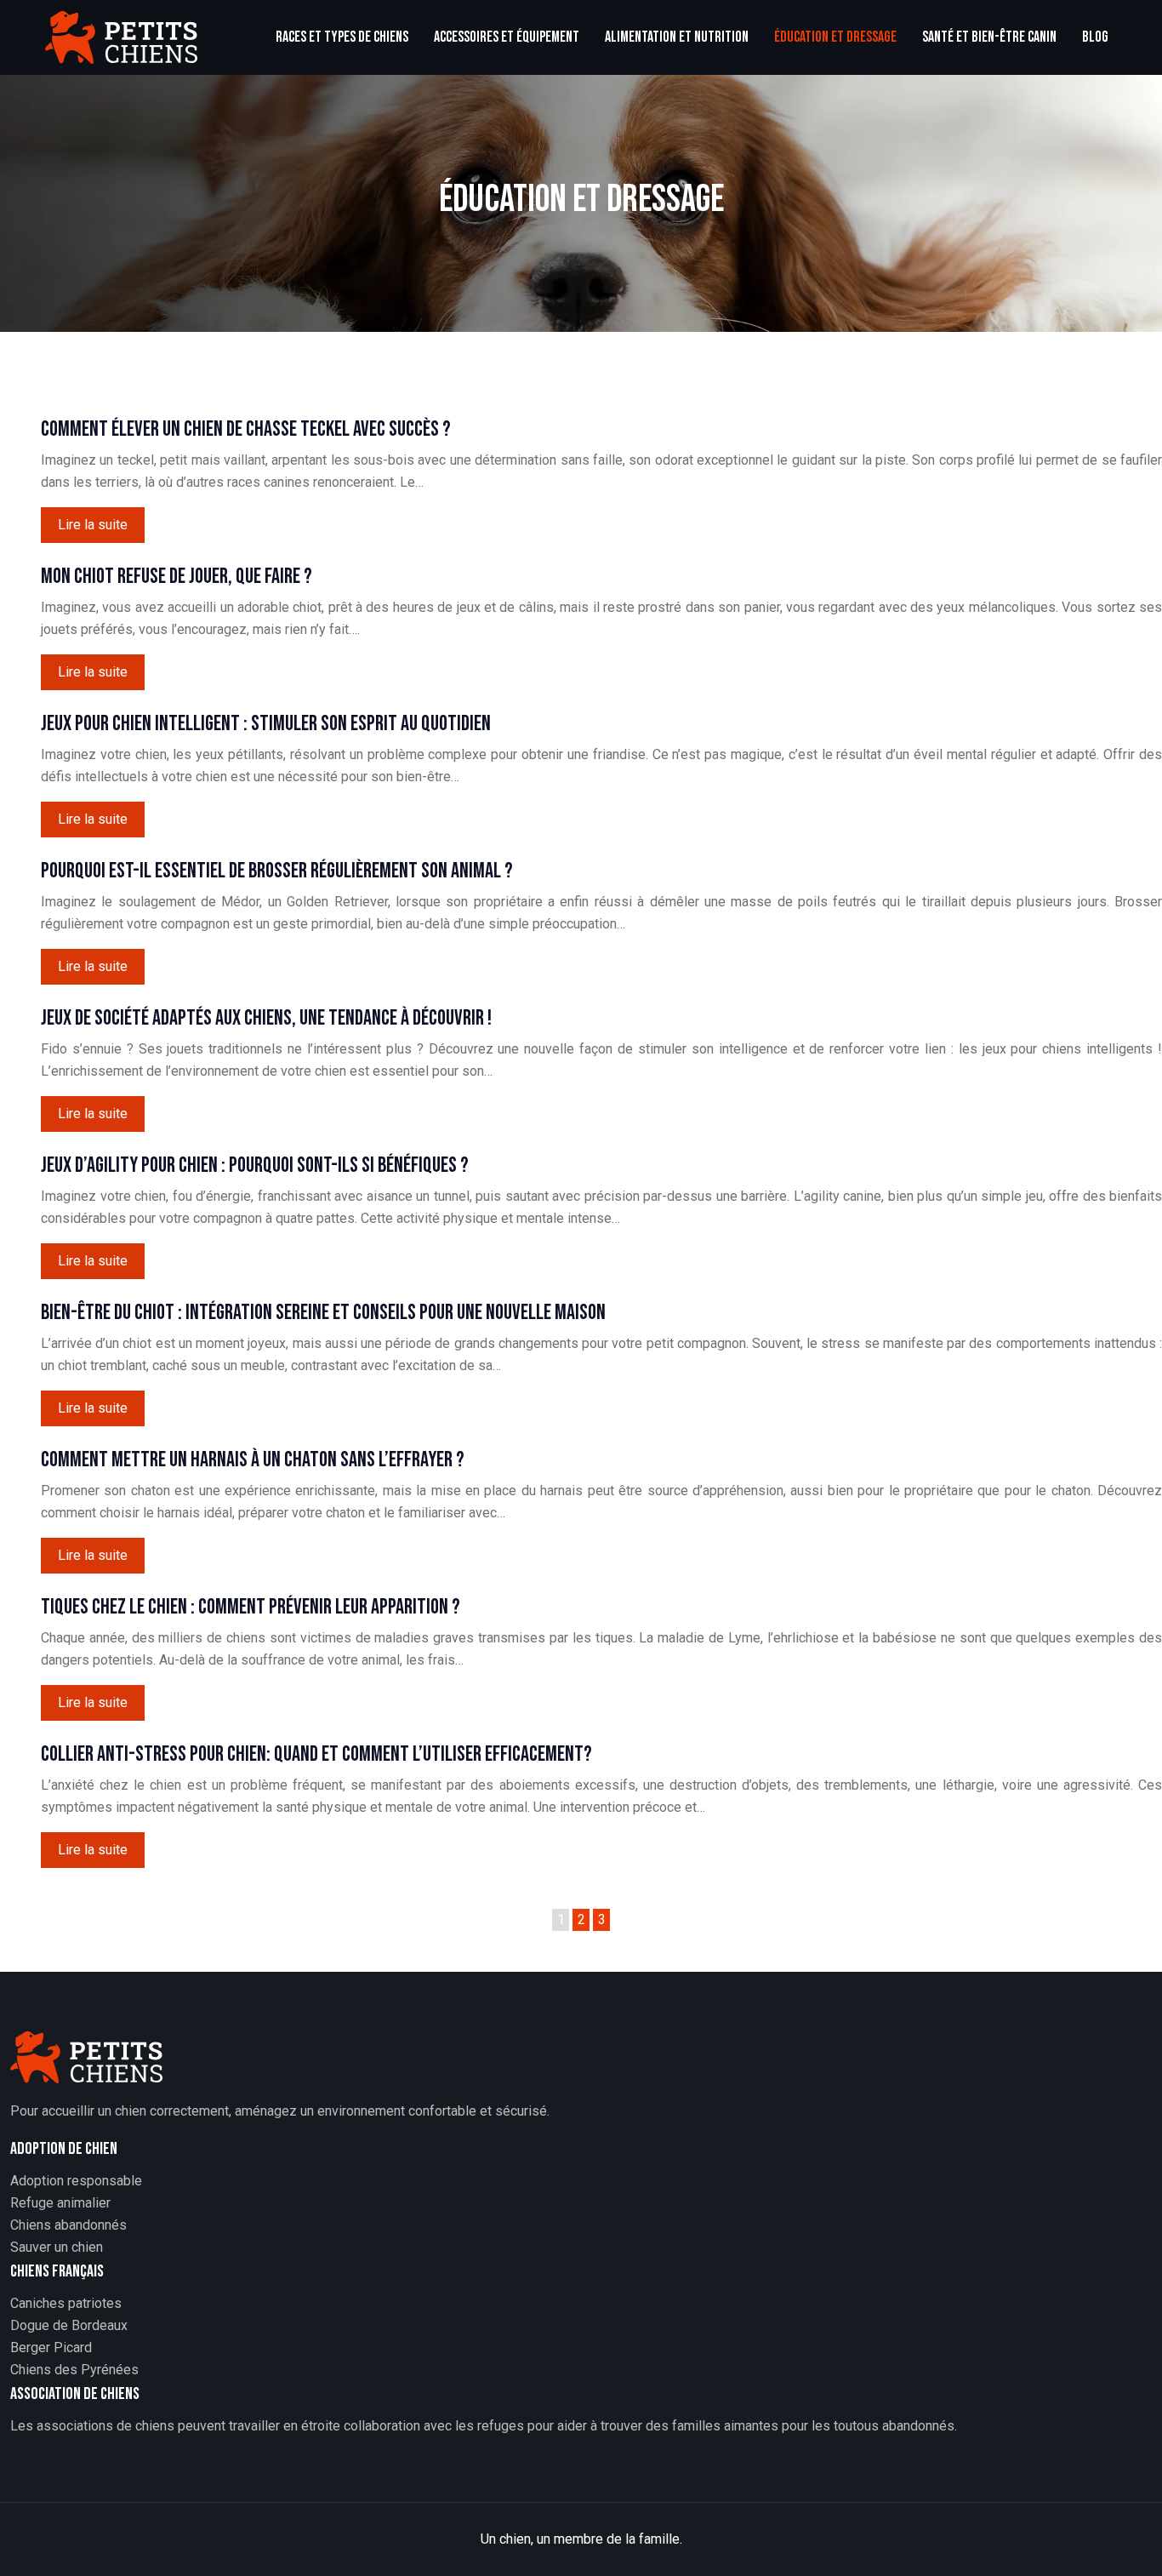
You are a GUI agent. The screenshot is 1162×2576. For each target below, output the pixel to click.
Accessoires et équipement (507, 37)
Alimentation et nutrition (677, 37)
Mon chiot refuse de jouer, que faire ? (177, 577)
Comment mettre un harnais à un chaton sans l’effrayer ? (253, 1460)
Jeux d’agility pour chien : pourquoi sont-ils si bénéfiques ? (255, 1165)
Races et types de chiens (342, 37)
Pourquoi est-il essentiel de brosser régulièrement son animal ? (277, 871)
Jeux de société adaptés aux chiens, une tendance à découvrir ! (266, 1018)
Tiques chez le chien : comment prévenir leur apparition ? (251, 1607)
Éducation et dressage (835, 37)
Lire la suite (93, 525)
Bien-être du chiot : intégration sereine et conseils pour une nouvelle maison (323, 1313)
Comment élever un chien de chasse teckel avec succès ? (246, 429)
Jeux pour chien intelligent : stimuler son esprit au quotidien (266, 724)
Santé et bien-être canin (989, 37)
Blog (1095, 37)
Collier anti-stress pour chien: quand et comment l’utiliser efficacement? (316, 1754)
